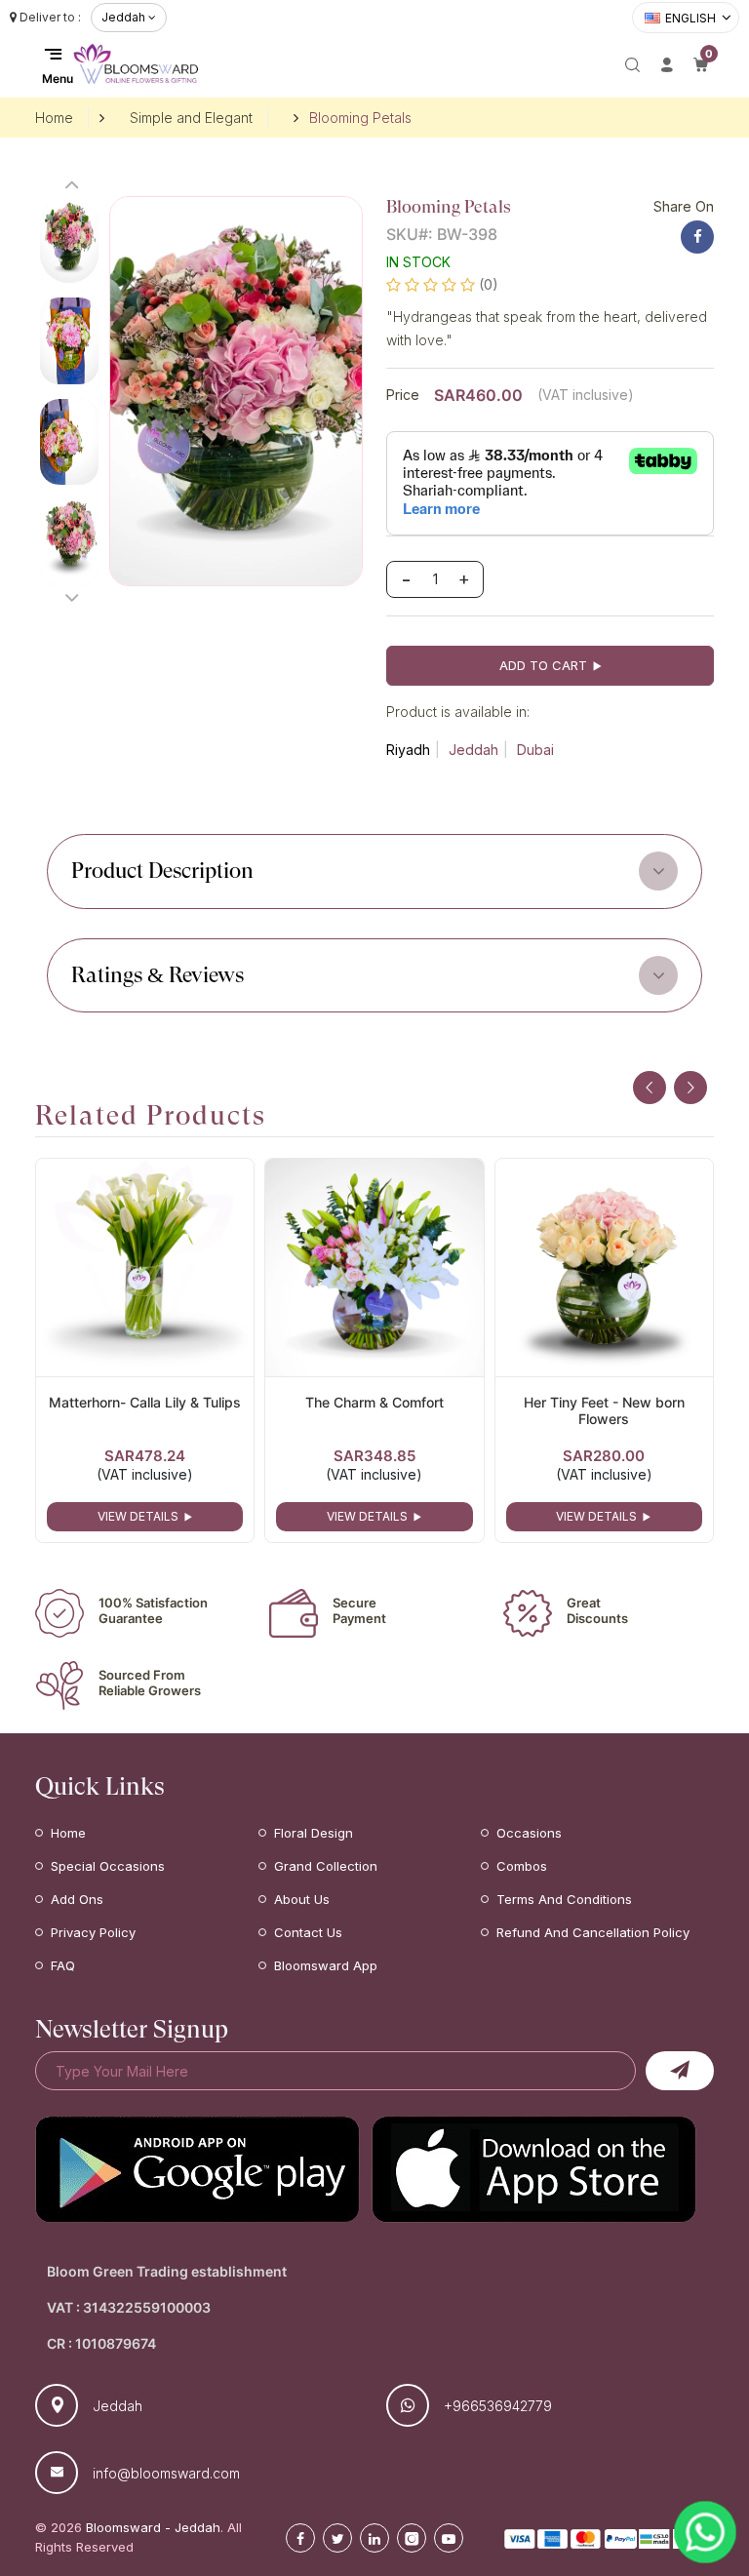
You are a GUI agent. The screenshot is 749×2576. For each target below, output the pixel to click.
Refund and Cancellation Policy (593, 1932)
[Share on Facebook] (697, 237)
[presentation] (650, 1088)
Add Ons (77, 1899)
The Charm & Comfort (374, 1402)
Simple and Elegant (191, 118)
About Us (302, 1899)
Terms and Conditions (564, 1899)
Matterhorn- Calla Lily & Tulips (145, 1402)
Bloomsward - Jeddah (153, 2527)
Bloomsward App (326, 1965)
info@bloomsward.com (166, 2473)
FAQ (63, 1965)
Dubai (535, 750)
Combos (522, 1866)
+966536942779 (498, 2406)
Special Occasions (108, 1866)
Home (54, 118)
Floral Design (314, 1833)
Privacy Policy (93, 1932)
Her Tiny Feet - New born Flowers (604, 1410)
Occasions (529, 1833)
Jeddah (473, 750)
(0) (489, 284)
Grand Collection (326, 1866)
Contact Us (308, 1932)
